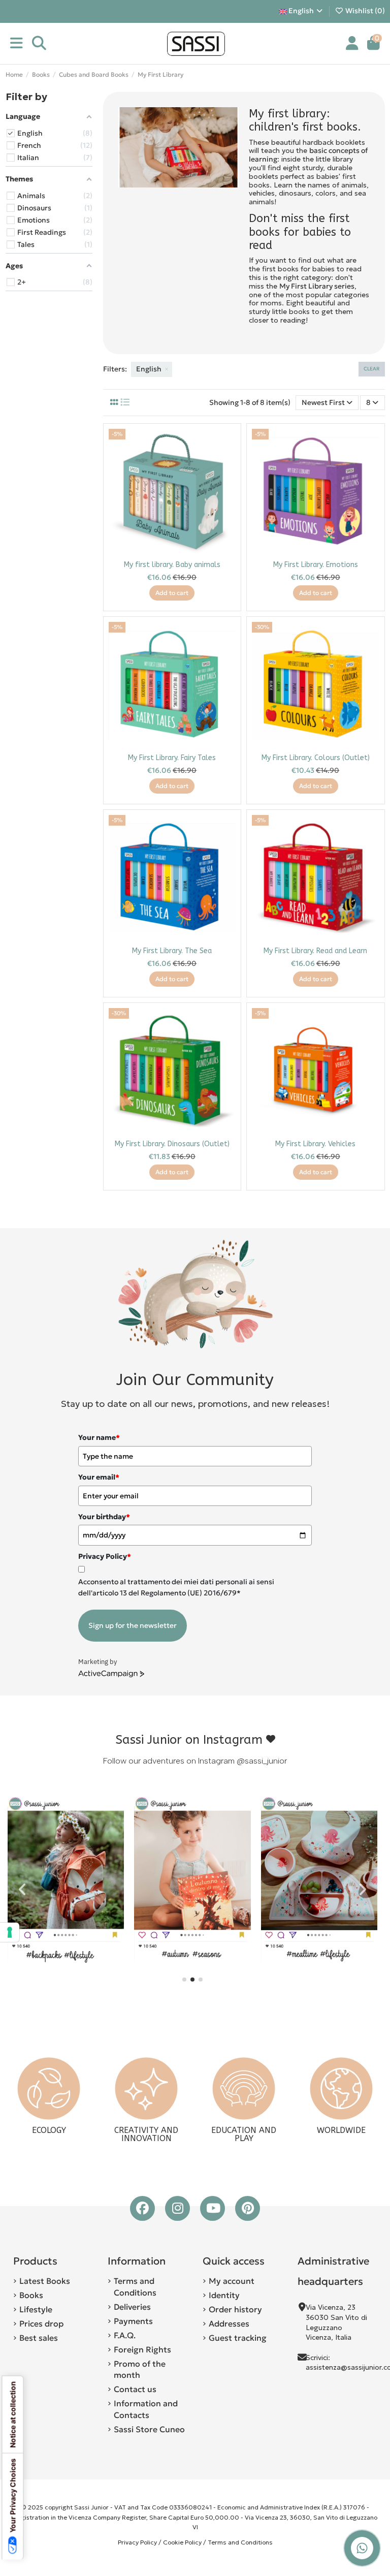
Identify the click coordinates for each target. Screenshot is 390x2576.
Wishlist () (364, 11)
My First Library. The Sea (172, 951)
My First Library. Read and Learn (315, 951)
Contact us (135, 2389)
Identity (224, 2295)
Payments (133, 2321)
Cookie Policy (182, 2542)
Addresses (229, 2323)
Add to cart (172, 593)
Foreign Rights (142, 2349)
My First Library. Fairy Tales (172, 758)
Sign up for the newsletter (133, 1625)
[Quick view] (227, 462)
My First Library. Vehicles (315, 1144)
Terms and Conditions (135, 2286)
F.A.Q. (125, 2335)
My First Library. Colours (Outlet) (316, 758)
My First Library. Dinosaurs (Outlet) (172, 1144)
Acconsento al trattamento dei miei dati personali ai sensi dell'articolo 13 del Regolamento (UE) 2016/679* (176, 1587)
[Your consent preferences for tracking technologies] (10, 1932)
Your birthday (104, 1517)
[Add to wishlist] (227, 444)
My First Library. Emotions (316, 565)
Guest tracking (238, 2338)
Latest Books (45, 2281)
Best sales (39, 2338)
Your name (99, 1437)
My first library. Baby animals (172, 565)
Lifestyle (36, 2309)
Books (31, 2295)
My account (232, 2281)
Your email (99, 1477)
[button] (184, 1980)
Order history (235, 2309)
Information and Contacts (146, 2409)
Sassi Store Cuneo (149, 2429)
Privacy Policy (137, 2542)
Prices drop (41, 2323)
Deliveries (132, 2307)
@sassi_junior (262, 1761)
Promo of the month (140, 2369)
